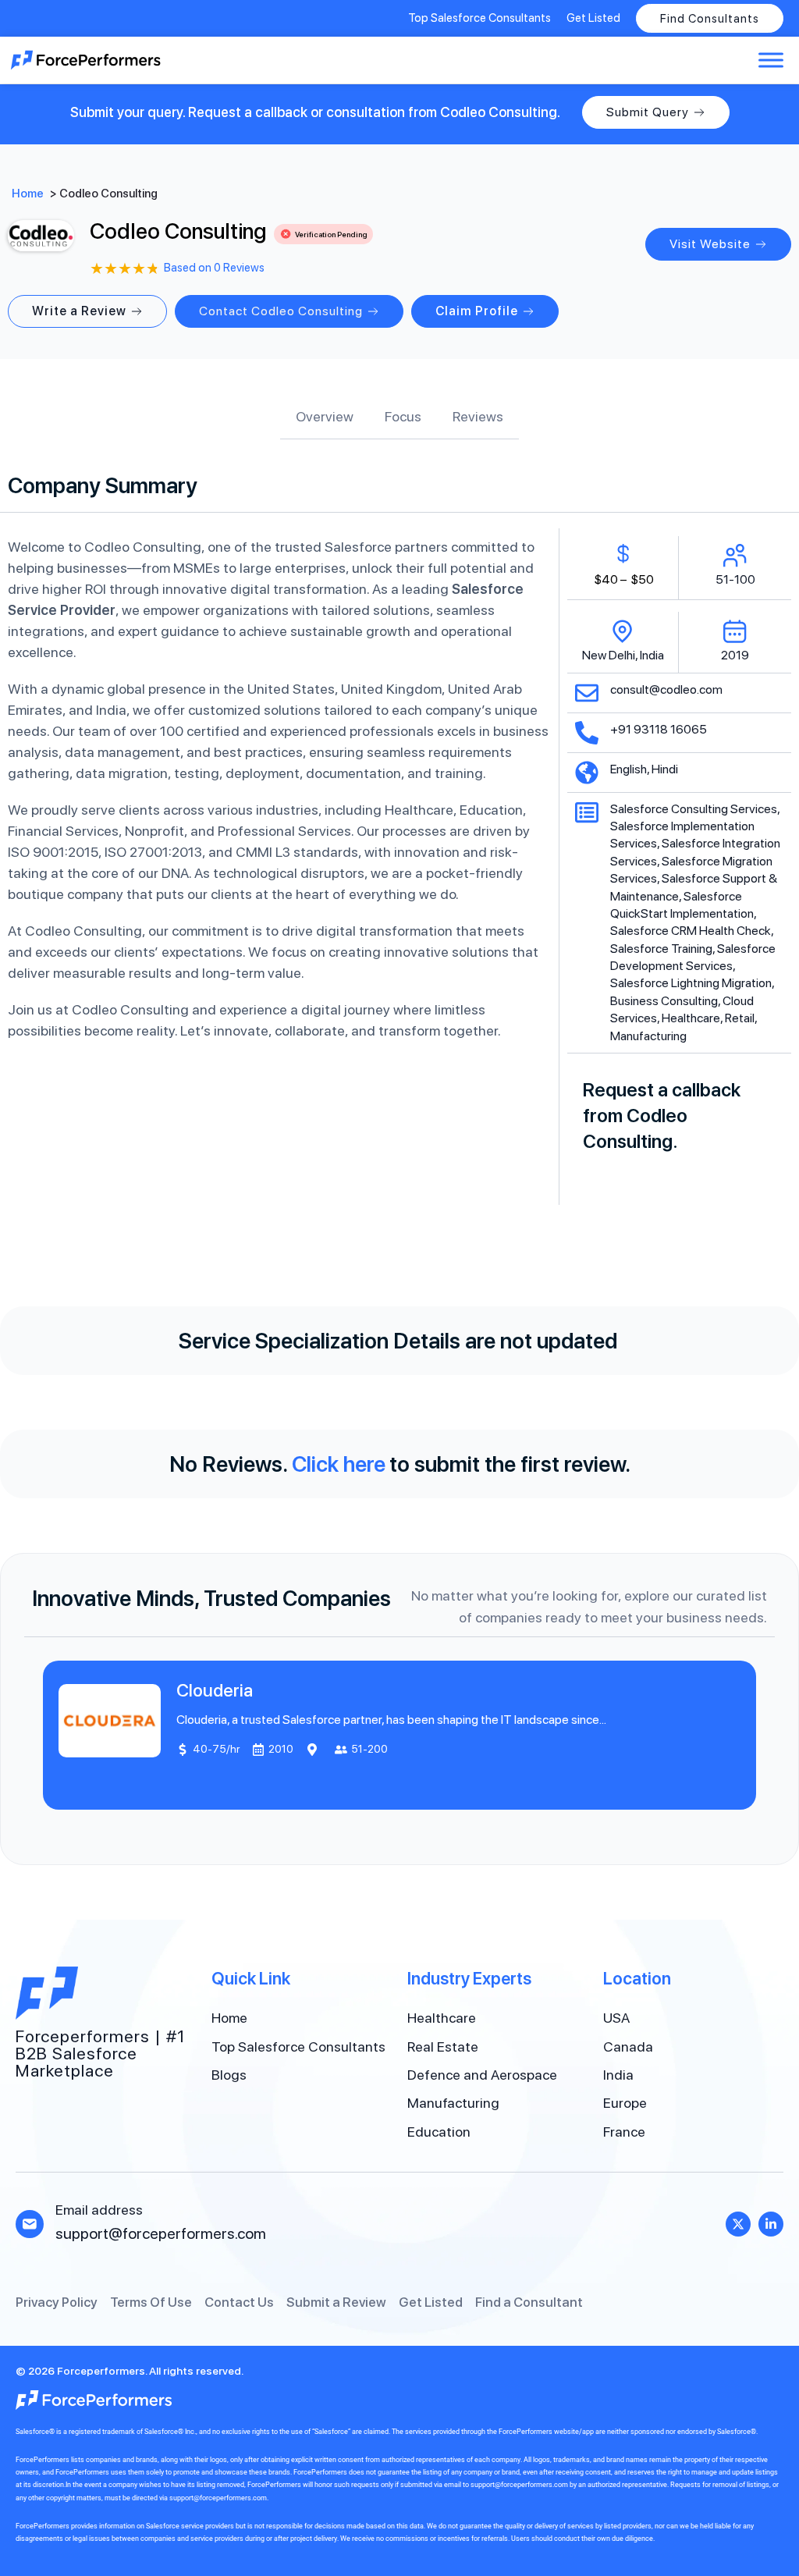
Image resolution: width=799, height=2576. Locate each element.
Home (28, 194)
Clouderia (215, 1690)
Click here (339, 1464)
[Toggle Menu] (771, 60)
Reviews (478, 416)
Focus (403, 416)
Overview (325, 416)
